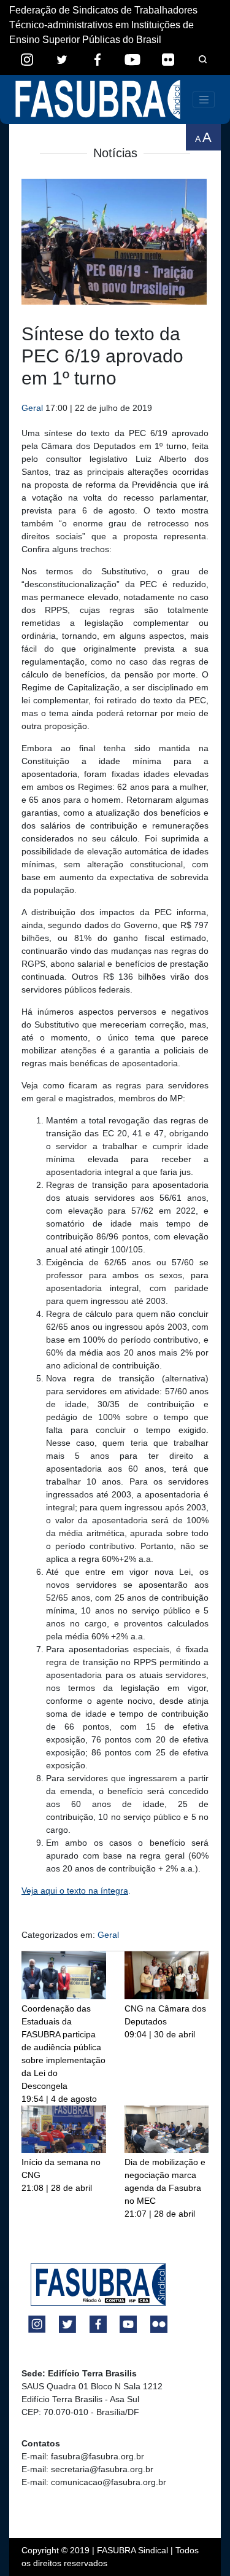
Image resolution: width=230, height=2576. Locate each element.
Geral (32, 408)
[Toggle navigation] (204, 100)
